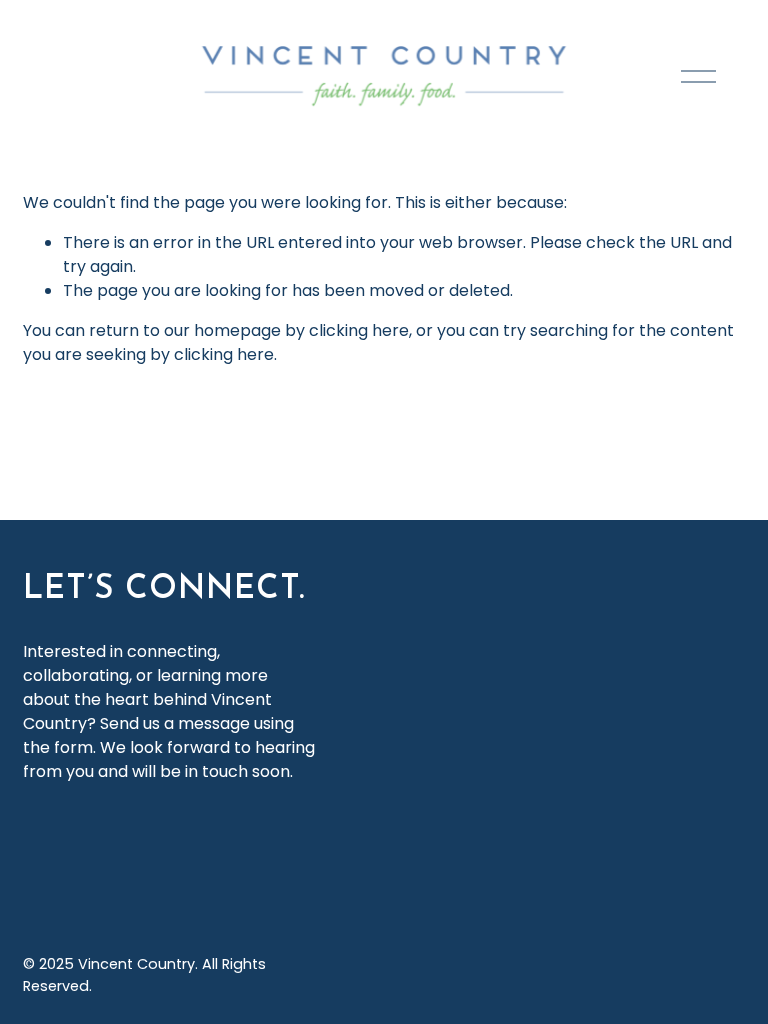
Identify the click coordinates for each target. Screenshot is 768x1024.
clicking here (359, 330)
